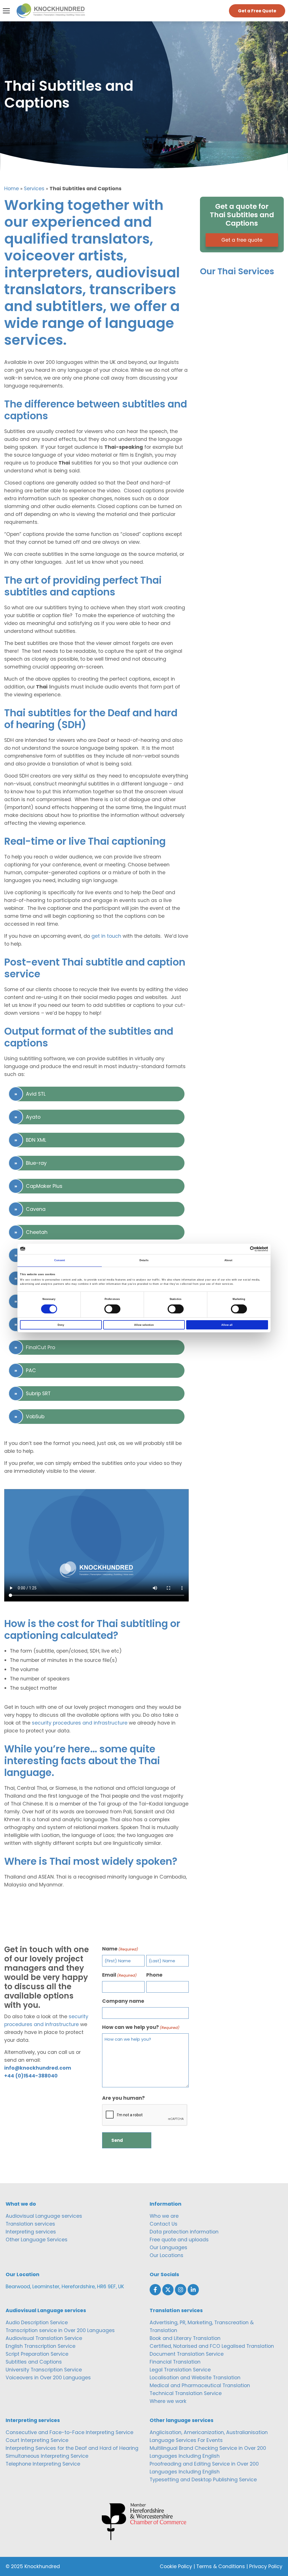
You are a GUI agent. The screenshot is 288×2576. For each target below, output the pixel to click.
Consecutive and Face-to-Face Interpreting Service (69, 2432)
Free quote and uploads (179, 2240)
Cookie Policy (176, 2566)
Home (12, 189)
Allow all (227, 1325)
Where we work (168, 2401)
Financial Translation (175, 2362)
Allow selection (144, 1325)
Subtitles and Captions (34, 2362)
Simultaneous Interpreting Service (47, 2456)
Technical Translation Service (186, 2393)
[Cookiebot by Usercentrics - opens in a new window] (243, 1249)
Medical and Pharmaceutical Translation (200, 2385)
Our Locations (166, 2255)
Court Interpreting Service (37, 2440)
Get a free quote (242, 240)
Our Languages (168, 2248)
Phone (154, 1975)
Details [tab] (144, 1260)
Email (119, 1975)
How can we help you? (141, 2027)
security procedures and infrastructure (80, 1723)
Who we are (164, 2216)
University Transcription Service (44, 2370)
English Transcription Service (40, 2346)
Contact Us (164, 2224)
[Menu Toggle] (6, 11)
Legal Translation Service (180, 2370)
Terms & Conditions (221, 2566)
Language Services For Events (186, 2440)
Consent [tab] (60, 1260)
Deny (61, 1325)
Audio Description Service (37, 2323)
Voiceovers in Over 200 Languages (48, 2378)
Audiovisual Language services (44, 2216)
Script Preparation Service (37, 2354)
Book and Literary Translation (185, 2338)
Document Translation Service (187, 2354)
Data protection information (184, 2232)
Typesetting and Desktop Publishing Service (203, 2480)
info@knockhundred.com (38, 2068)
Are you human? (123, 2098)
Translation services (30, 2224)
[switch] (112, 1309)
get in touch (106, 936)
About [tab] (229, 1260)
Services (34, 189)
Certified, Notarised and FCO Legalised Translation (212, 2346)
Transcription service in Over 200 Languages (60, 2330)
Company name (123, 2001)
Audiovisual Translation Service (44, 2338)
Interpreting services (31, 2232)
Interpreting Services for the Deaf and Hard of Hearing (72, 2448)
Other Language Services (37, 2240)
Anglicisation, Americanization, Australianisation (209, 2432)
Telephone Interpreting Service (43, 2464)
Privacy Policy (266, 2566)
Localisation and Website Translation (195, 2378)
